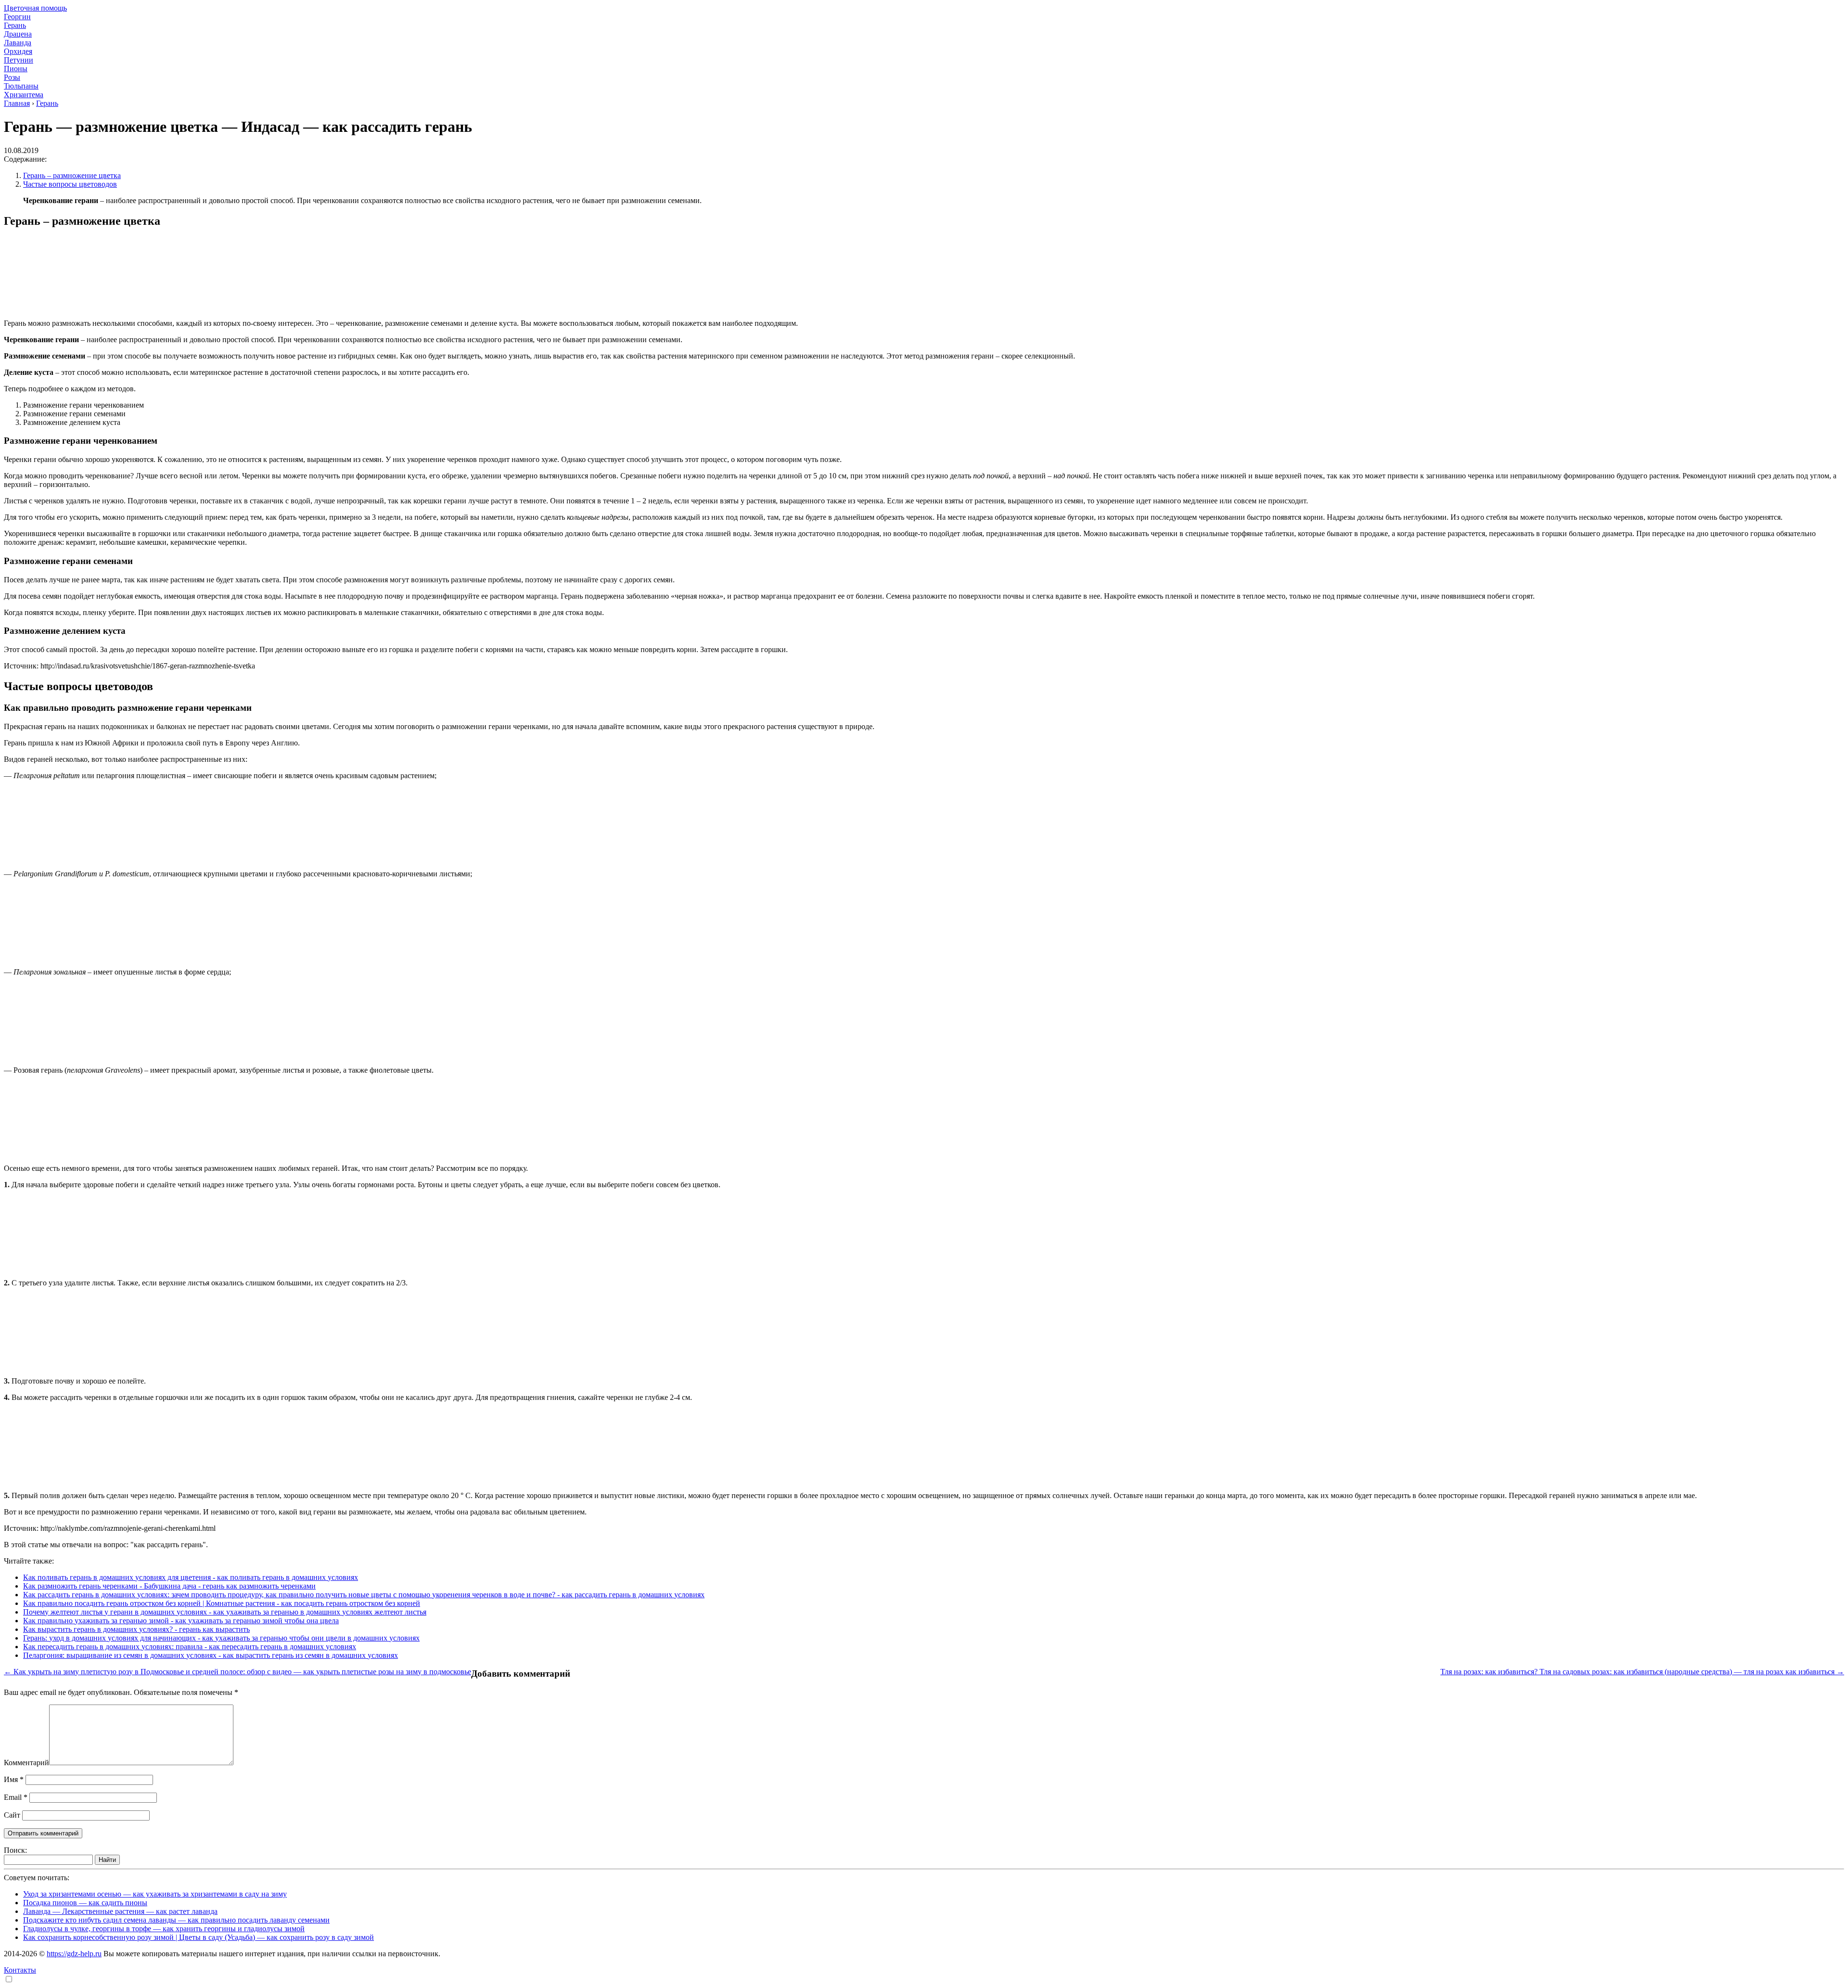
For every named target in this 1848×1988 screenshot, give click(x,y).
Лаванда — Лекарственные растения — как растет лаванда (120, 1911)
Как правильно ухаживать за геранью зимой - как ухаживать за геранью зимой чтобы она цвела (181, 1621)
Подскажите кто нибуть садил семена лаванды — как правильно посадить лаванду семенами (176, 1920)
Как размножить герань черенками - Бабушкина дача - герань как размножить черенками (169, 1586)
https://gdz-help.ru (74, 1954)
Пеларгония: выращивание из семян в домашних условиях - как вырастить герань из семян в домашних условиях (211, 1655)
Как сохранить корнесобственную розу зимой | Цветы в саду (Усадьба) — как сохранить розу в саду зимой (199, 1937)
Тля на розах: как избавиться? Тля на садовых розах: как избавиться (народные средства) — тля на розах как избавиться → (1642, 1672)
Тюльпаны (21, 86)
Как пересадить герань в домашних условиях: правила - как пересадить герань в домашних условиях (190, 1647)
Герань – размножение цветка (72, 175)
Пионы (16, 69)
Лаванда (18, 43)
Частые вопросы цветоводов (70, 184)
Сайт (12, 1815)
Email (16, 1797)
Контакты (20, 1970)
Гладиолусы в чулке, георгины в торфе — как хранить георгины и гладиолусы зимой (164, 1929)
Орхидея (18, 51)
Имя (14, 1779)
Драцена (18, 34)
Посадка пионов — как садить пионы (85, 1903)
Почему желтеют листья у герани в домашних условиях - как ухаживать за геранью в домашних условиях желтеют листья (225, 1612)
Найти (107, 1860)
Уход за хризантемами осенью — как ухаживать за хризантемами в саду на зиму (155, 1894)
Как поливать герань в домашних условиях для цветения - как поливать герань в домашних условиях (191, 1577)
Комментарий (26, 1763)
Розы (12, 77)
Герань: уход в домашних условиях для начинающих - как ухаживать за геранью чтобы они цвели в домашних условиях (221, 1638)
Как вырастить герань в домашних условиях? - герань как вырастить (136, 1629)
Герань (15, 25)
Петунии (19, 60)
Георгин (17, 17)
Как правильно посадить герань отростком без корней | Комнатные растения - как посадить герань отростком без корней (222, 1603)
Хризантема (24, 95)
